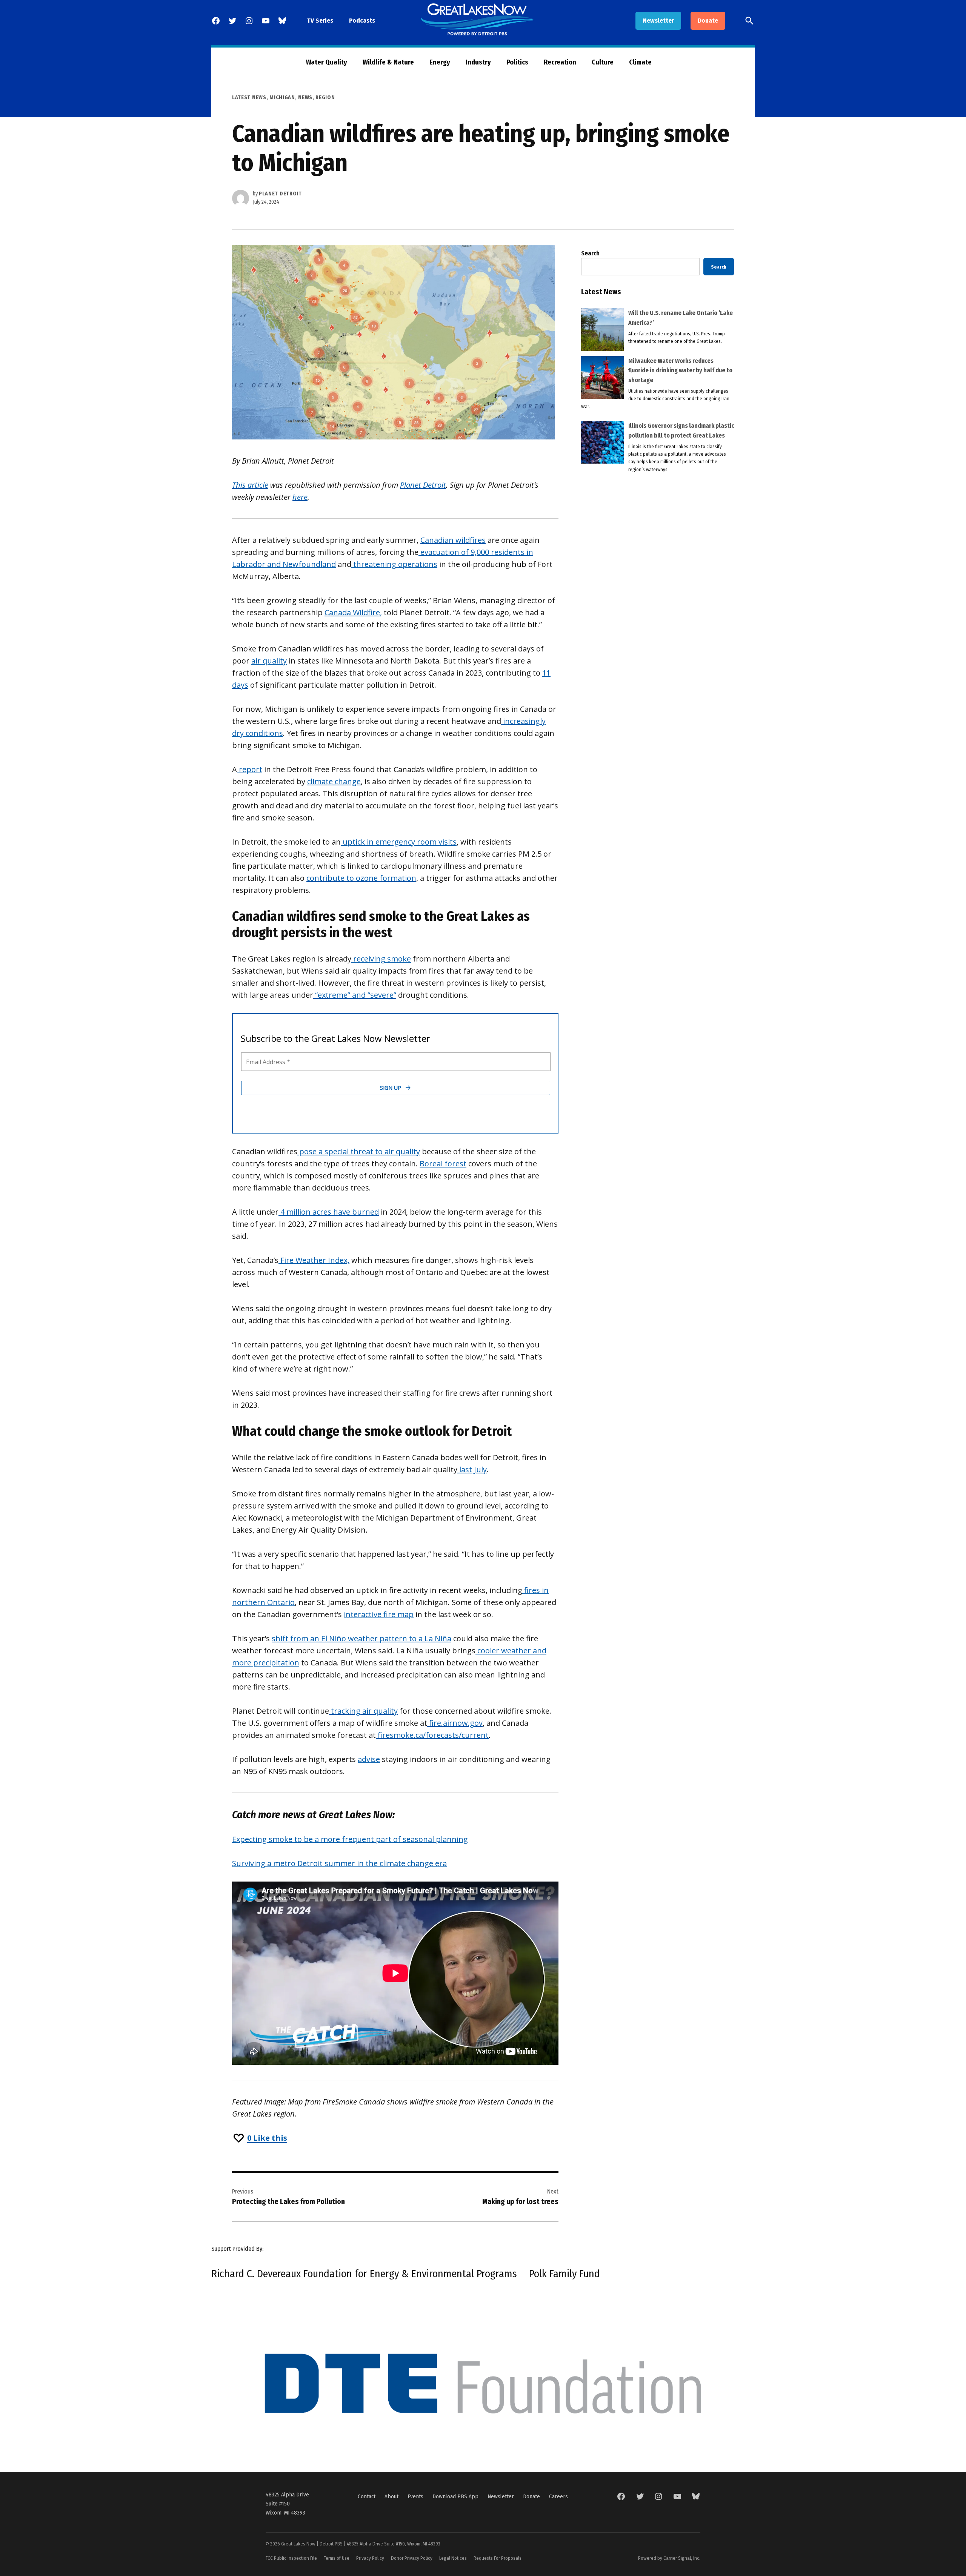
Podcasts (362, 21)
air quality (269, 661)
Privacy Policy (370, 2558)
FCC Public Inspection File (291, 2558)
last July (472, 1469)
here (300, 497)
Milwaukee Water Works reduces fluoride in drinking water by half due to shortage (680, 370)
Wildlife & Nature (388, 62)
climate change (334, 781)
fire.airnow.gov (455, 1723)
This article (250, 485)
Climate (640, 62)
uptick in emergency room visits (399, 842)
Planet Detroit (280, 194)
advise (369, 1759)
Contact (367, 2496)
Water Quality (327, 62)
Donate (708, 21)
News (305, 98)
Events (415, 2496)
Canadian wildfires (453, 540)
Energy (440, 62)
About (391, 2496)
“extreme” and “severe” (355, 995)
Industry (478, 62)
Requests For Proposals (498, 2558)
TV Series (320, 21)
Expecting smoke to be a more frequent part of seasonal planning (350, 1839)
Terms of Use (337, 2558)
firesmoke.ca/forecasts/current (432, 1735)
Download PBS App (455, 2496)
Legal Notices (453, 2558)
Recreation (560, 62)
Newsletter (658, 21)
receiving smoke (381, 959)
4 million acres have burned (329, 1212)
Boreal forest (443, 1164)
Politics (517, 62)
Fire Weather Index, (314, 1260)
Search (590, 253)
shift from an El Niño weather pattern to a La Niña (361, 1638)
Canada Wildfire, (353, 612)
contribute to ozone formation (361, 878)
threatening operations (394, 564)
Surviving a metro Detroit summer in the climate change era (339, 1863)
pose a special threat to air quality (359, 1151)
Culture (603, 62)
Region (325, 98)
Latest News (249, 98)
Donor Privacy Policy (412, 2558)
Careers (558, 2496)
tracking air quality (363, 1711)
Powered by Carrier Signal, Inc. (669, 2558)
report (250, 769)
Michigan (282, 98)
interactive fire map (379, 1614)
